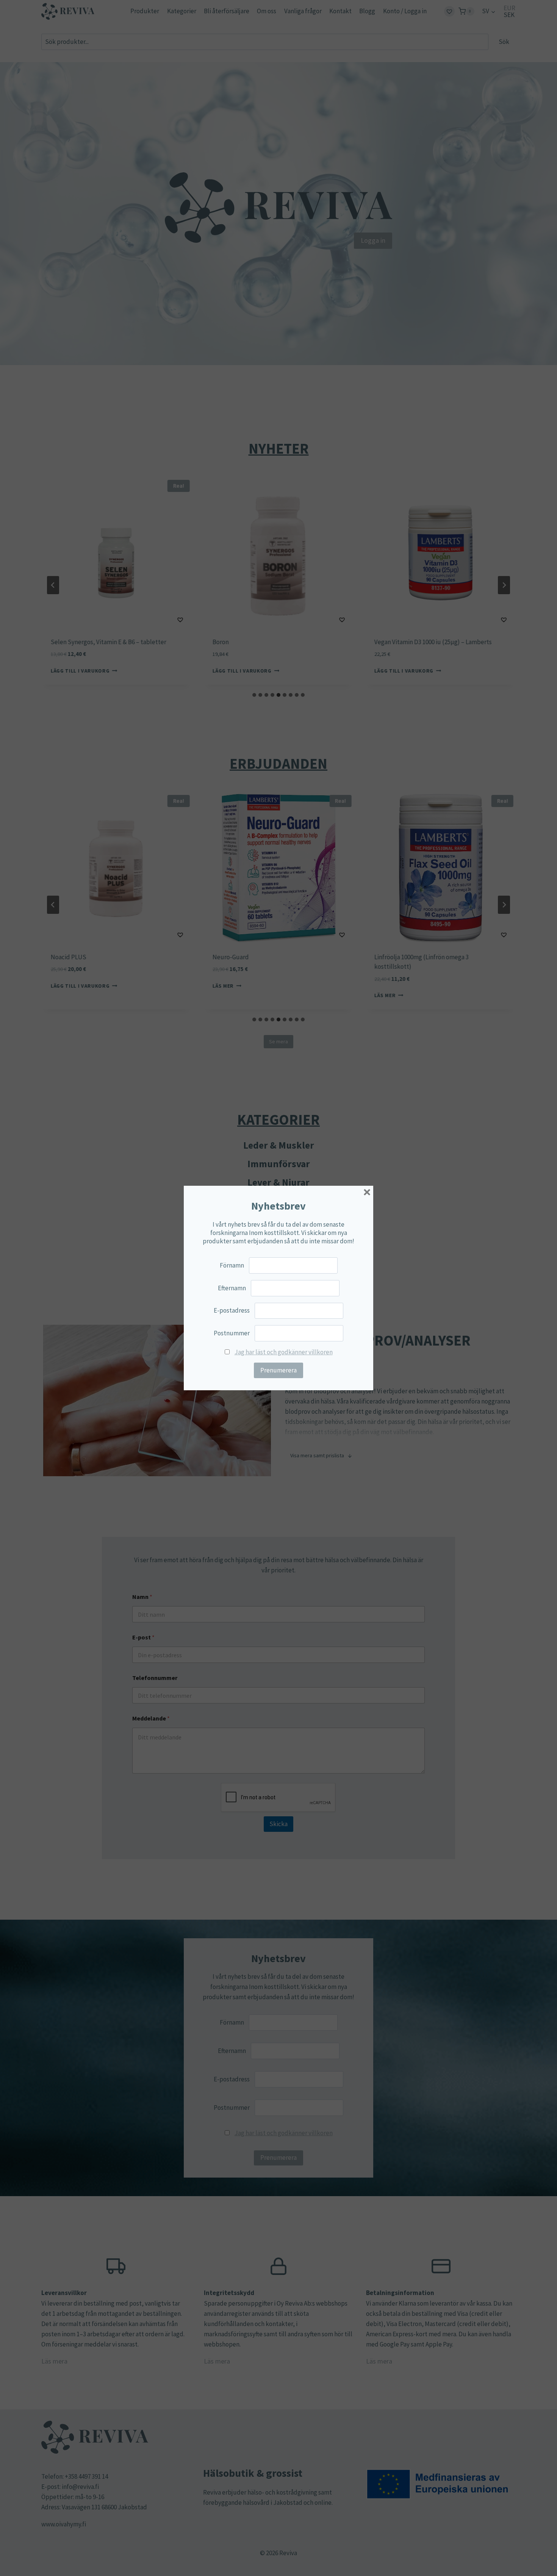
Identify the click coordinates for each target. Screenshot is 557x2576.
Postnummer (232, 1333)
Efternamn (232, 1288)
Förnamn (232, 1265)
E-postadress (232, 1310)
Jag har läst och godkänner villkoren (284, 1352)
